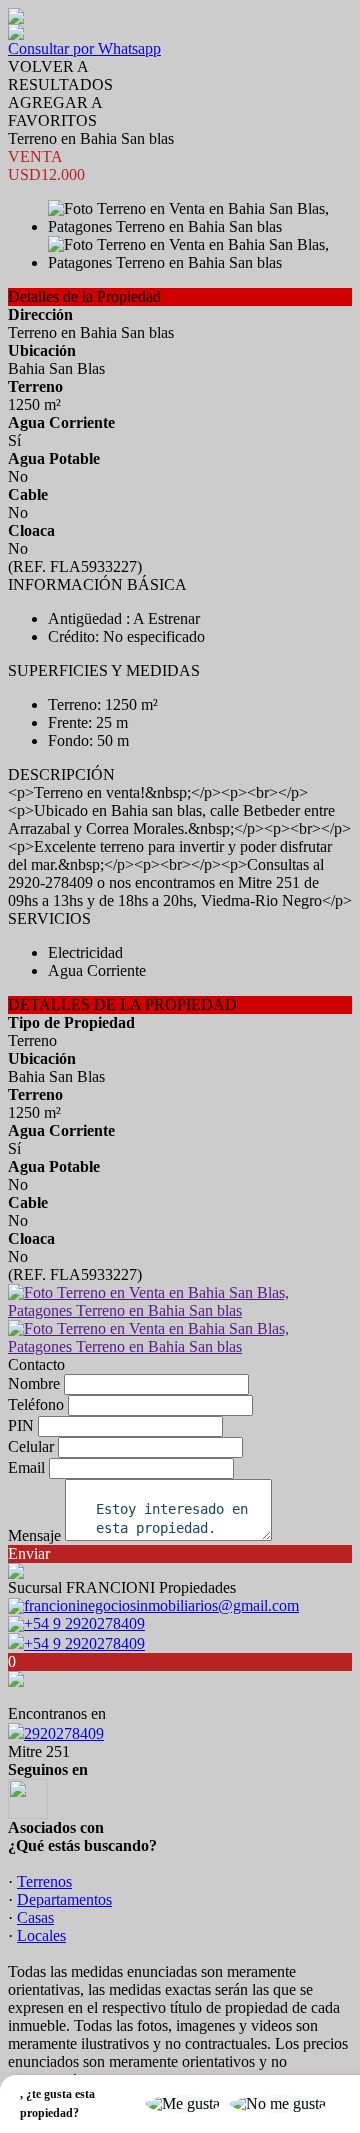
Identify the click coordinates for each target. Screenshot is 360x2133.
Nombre (34, 1383)
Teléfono (36, 1404)
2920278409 (64, 1733)
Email (26, 1467)
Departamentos (64, 1899)
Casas (35, 1917)
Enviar (29, 1553)
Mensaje (34, 1535)
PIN (21, 1425)
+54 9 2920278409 (84, 1643)
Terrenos (44, 1881)
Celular (31, 1446)
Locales (41, 1935)
